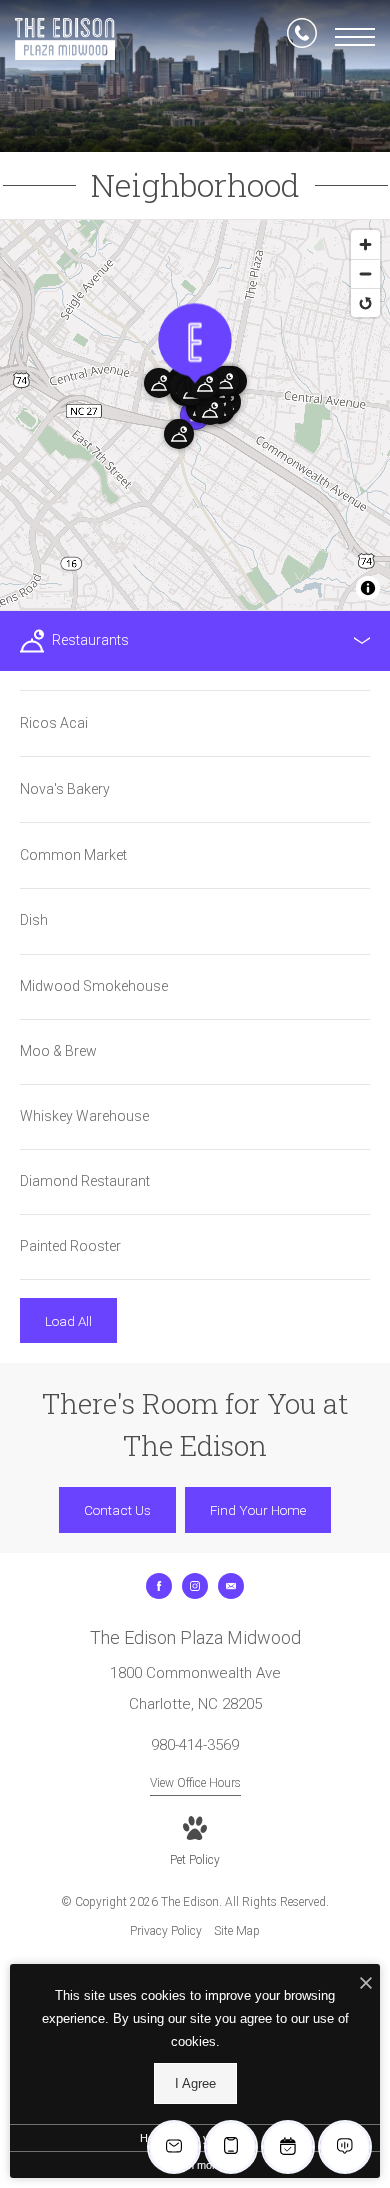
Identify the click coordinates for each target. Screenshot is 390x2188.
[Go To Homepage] (65, 39)
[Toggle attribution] (368, 588)
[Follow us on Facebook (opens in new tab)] (159, 1586)
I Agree (195, 2083)
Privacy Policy (166, 1931)
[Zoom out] (365, 273)
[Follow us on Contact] (231, 1586)
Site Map (237, 1931)
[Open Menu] (355, 37)
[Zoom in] (365, 244)
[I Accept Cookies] (366, 1984)
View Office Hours (195, 1783)
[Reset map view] (365, 302)
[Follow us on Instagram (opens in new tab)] (195, 1586)
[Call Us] (302, 37)
